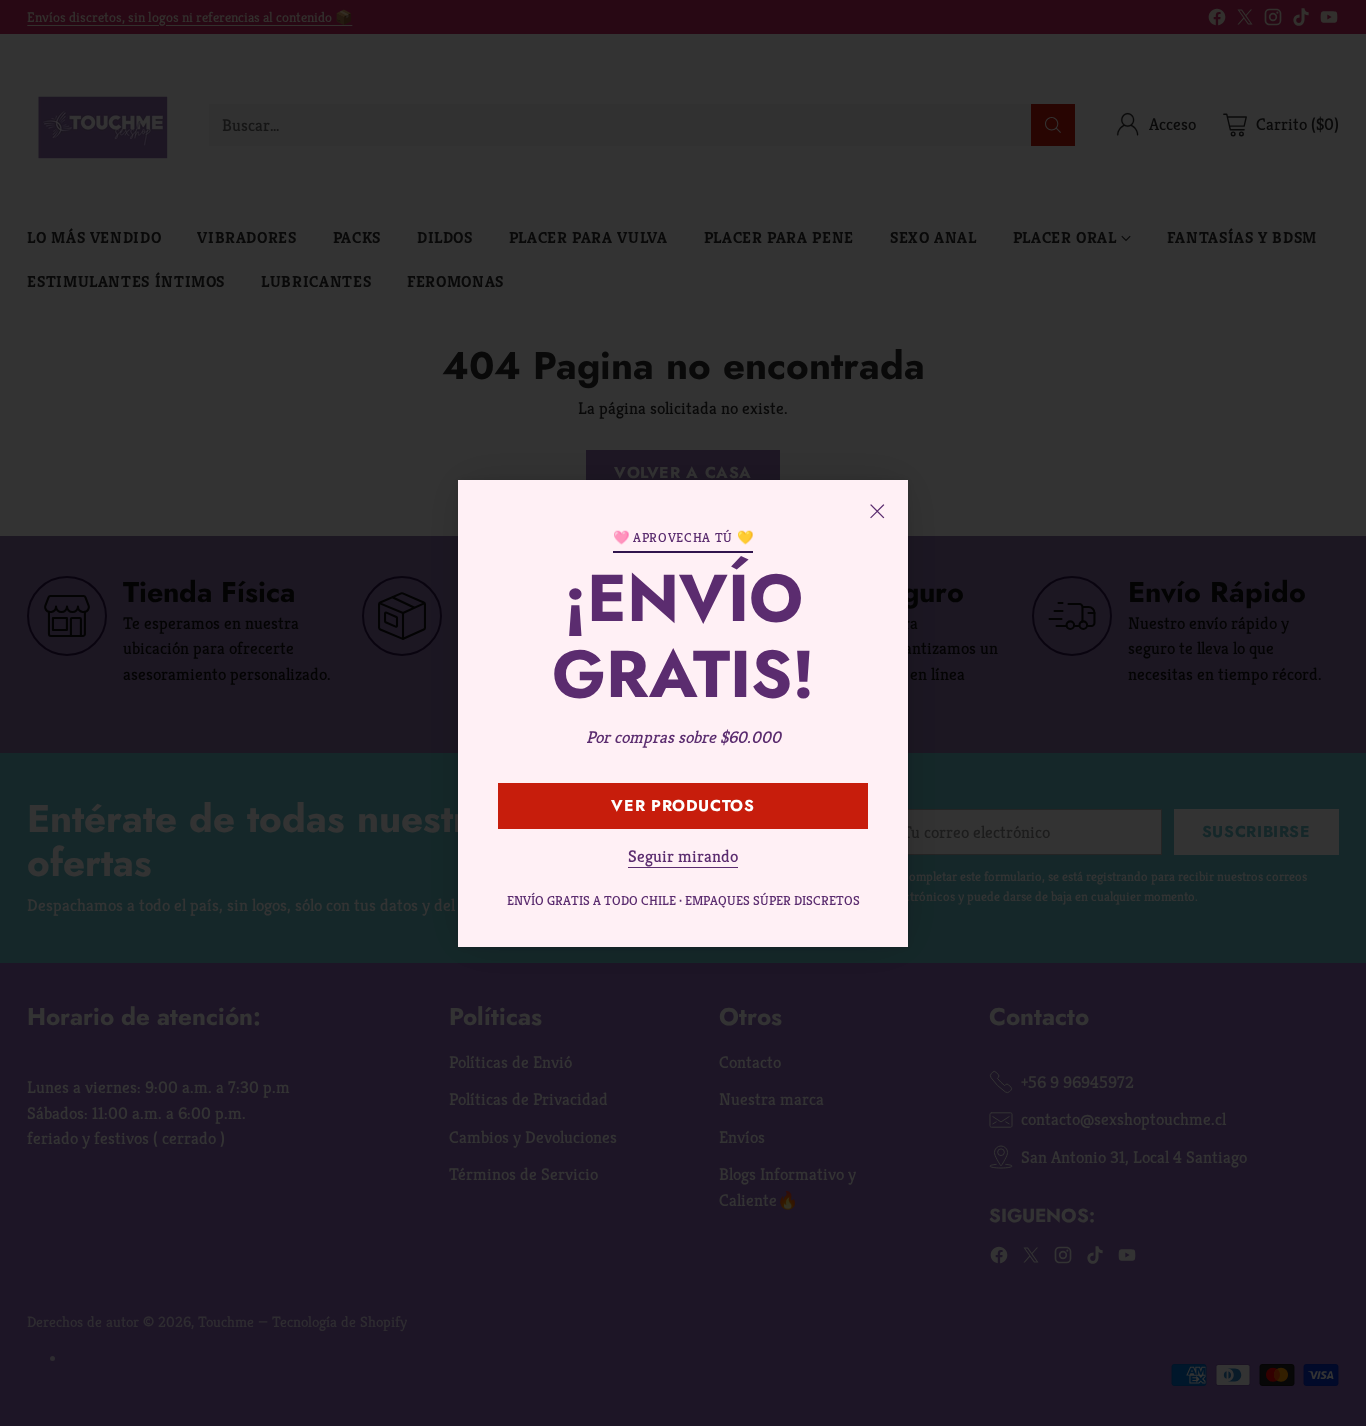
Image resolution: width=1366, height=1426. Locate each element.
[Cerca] (877, 511)
